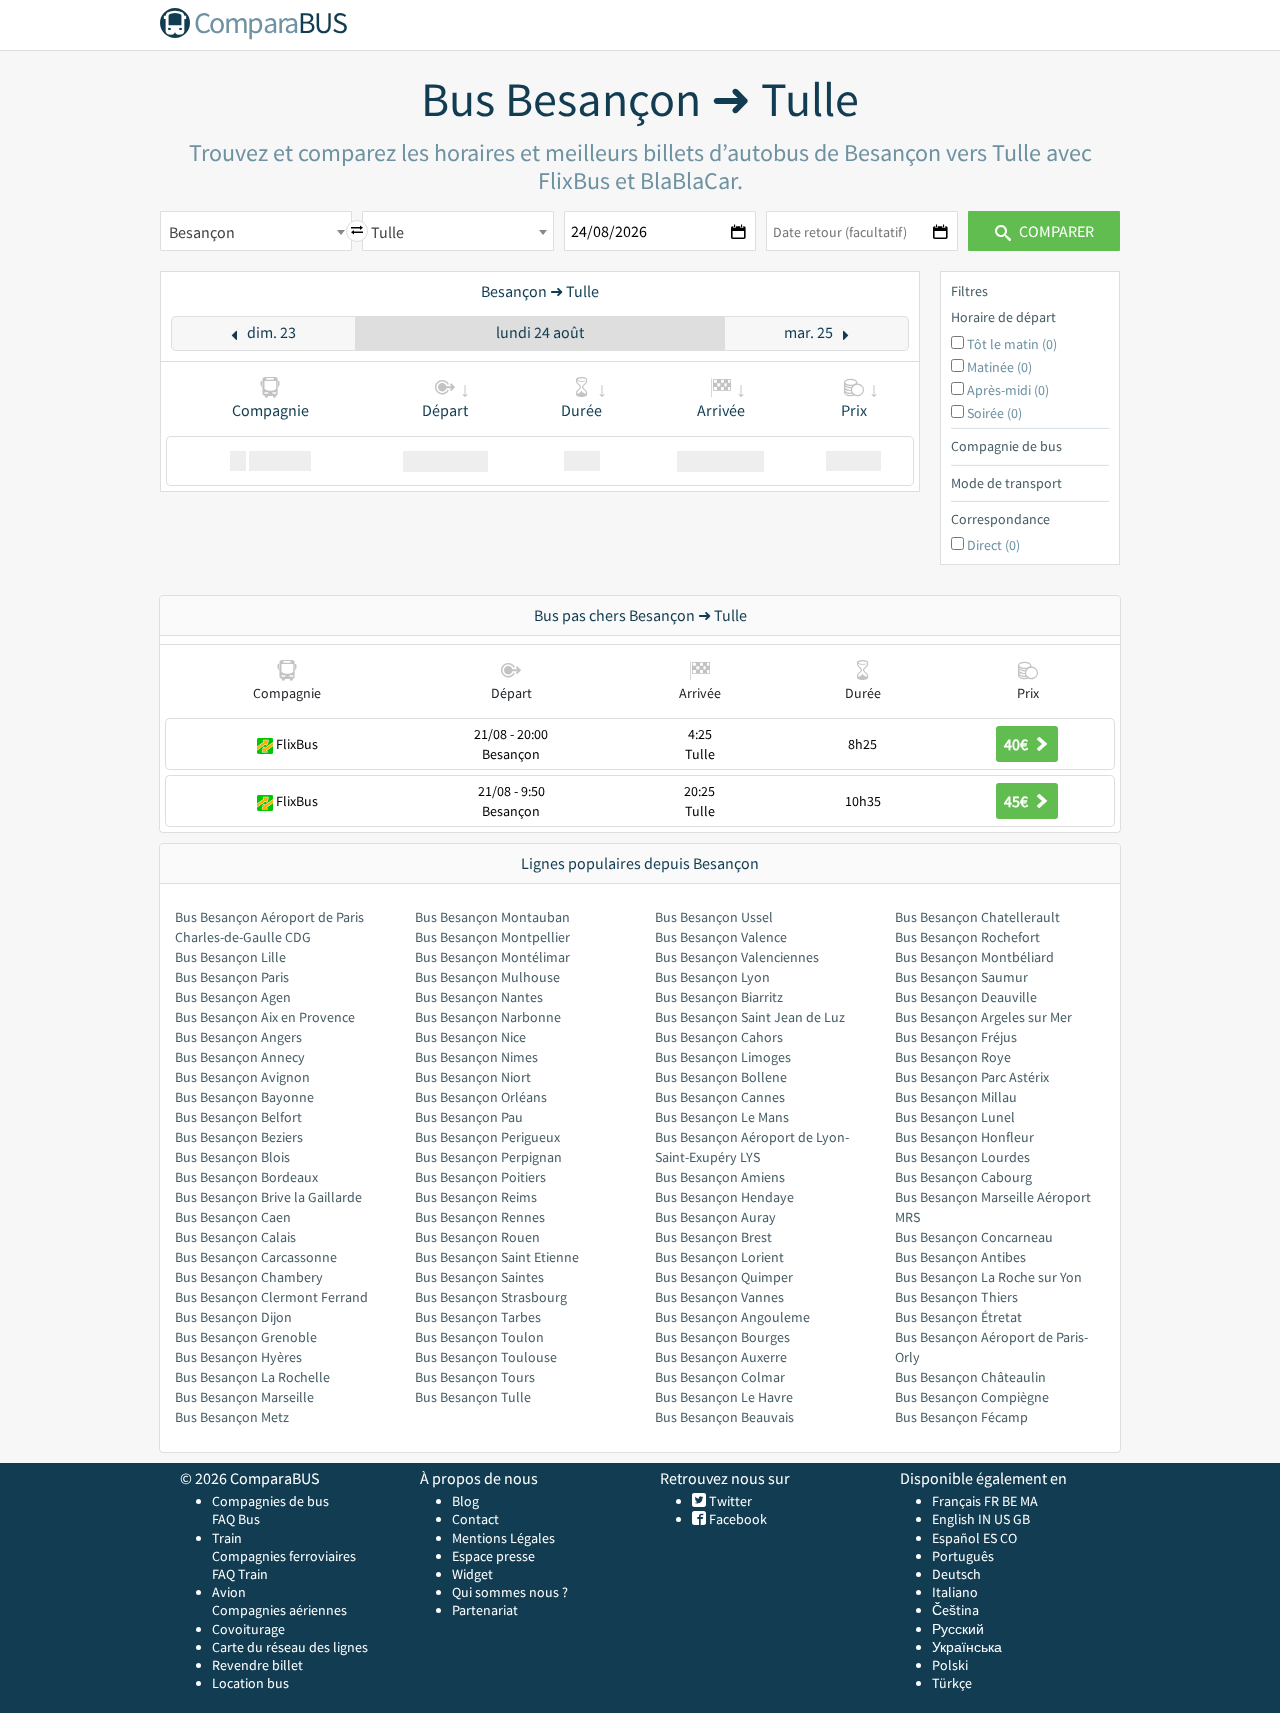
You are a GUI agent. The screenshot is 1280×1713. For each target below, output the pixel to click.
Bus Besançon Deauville (966, 997)
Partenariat (485, 1610)
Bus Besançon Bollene (721, 1077)
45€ (1017, 801)
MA (1029, 1501)
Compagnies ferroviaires (284, 1556)
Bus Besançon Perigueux (487, 1137)
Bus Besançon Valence (721, 937)
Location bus (250, 1683)
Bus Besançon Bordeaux (246, 1177)
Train (227, 1538)
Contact (475, 1519)
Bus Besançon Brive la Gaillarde (268, 1197)
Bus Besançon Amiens (720, 1177)
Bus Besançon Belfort (238, 1117)
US (1002, 1519)
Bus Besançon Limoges (723, 1057)
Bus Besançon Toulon (479, 1337)
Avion (229, 1592)
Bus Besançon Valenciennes (737, 957)
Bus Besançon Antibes (960, 1257)
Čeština (955, 1610)
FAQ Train (240, 1574)
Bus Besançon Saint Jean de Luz (750, 1017)
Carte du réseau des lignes (290, 1647)
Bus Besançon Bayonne (244, 1097)
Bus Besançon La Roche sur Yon (988, 1277)
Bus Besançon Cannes (720, 1097)
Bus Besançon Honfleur (964, 1137)
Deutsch (956, 1574)
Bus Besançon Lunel (955, 1117)
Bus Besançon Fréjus (956, 1037)
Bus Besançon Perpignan (488, 1157)
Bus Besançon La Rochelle (252, 1377)
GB (1021, 1519)
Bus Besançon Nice (470, 1037)
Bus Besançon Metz (232, 1417)
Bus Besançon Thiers (956, 1297)
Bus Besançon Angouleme (732, 1317)
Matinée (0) (999, 367)
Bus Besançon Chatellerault (977, 917)
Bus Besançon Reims (476, 1197)
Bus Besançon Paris (232, 977)
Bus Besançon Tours (475, 1377)
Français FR (965, 1501)
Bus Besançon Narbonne (488, 1017)
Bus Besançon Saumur (961, 977)
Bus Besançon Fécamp (961, 1417)
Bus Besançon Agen (233, 997)
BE (1009, 1501)
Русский (958, 1629)
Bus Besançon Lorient (719, 1257)
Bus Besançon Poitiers (480, 1177)
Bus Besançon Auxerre (721, 1357)
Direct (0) (993, 545)
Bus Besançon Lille (230, 957)
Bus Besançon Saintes (479, 1277)
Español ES (966, 1538)
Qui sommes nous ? (510, 1592)
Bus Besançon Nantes (479, 997)
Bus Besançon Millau (956, 1097)
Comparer (1055, 231)
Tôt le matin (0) (1012, 344)
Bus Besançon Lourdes (962, 1157)
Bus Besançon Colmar (720, 1377)
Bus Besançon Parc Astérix (972, 1077)
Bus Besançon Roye (953, 1057)
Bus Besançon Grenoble (246, 1337)
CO (1008, 1538)
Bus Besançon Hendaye (724, 1197)
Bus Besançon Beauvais (724, 1417)
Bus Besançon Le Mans (722, 1117)
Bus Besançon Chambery (249, 1277)
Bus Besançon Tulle (473, 1397)
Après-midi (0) (1008, 390)
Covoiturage (248, 1629)
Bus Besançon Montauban (492, 917)
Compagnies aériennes (279, 1610)
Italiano (955, 1592)
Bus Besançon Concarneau (974, 1237)
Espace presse (493, 1556)
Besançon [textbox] (202, 232)
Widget (472, 1574)
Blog (465, 1501)
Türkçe (952, 1683)
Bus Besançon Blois (232, 1157)
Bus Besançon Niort (473, 1077)
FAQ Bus (236, 1519)
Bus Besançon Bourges (722, 1337)
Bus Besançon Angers (238, 1037)
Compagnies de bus (270, 1501)
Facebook (736, 1519)
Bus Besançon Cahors (719, 1037)
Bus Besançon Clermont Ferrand (271, 1297)
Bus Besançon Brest (713, 1237)
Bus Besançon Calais (235, 1237)
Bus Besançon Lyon (712, 977)
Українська (967, 1647)
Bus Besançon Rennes (480, 1217)
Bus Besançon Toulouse (486, 1357)
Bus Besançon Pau (469, 1117)
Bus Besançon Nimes (476, 1057)
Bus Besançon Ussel (714, 917)
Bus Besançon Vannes (719, 1297)
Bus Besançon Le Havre (724, 1397)
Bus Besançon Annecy (240, 1057)
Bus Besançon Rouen (477, 1237)
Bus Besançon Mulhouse (487, 977)
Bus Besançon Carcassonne (256, 1257)
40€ (1017, 744)
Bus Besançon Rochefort (967, 937)
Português (963, 1556)
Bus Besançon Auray (715, 1217)
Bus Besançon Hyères (238, 1357)
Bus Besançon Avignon (242, 1077)
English (953, 1519)
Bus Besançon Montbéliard (974, 957)
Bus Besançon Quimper (724, 1277)
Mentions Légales (503, 1538)
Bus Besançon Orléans (481, 1097)
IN (984, 1519)
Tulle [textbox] (387, 232)
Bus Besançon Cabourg (963, 1177)
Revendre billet (257, 1665)
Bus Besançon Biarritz (719, 997)
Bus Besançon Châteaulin (970, 1377)
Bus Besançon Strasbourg (491, 1297)
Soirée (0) (994, 413)
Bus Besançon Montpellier (492, 937)
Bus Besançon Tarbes (478, 1317)
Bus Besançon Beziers (239, 1137)
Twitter (729, 1501)
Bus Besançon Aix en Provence (265, 1017)
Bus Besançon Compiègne (972, 1397)
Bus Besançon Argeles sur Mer (983, 1017)
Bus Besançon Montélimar (492, 957)
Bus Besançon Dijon (233, 1317)
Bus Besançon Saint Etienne (497, 1257)
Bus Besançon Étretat (958, 1317)
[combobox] (256, 231)
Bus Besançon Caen (233, 1217)
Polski (950, 1665)
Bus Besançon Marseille (244, 1397)
